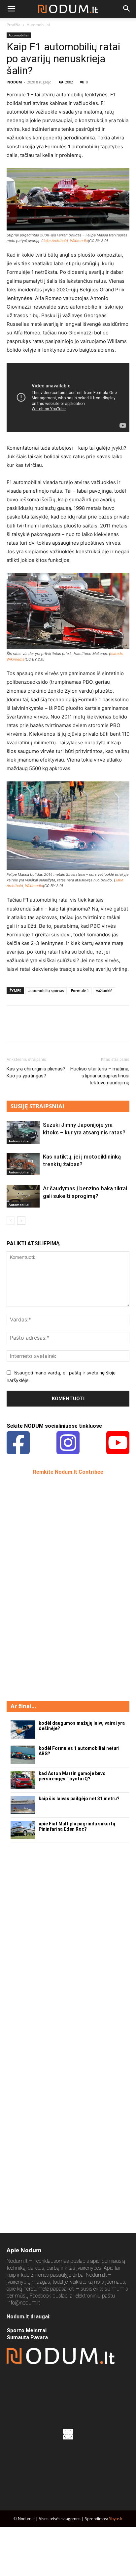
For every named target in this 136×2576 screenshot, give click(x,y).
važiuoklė (104, 991)
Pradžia (14, 25)
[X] (28, 1028)
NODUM (15, 82)
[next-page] (21, 1221)
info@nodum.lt (23, 2303)
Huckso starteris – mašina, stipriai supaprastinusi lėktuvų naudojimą (100, 1076)
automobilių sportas (46, 991)
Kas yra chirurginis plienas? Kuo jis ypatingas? (36, 1072)
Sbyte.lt (116, 2519)
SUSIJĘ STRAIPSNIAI (37, 1106)
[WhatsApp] (59, 1028)
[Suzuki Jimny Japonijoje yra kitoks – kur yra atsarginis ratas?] (23, 1133)
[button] (11, 9)
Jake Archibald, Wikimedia (65, 241)
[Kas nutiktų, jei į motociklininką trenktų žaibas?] (23, 1164)
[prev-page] (11, 1221)
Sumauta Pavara (27, 2337)
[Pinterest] (44, 1028)
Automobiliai (38, 25)
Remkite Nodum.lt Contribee (68, 1472)
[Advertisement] (56, 1587)
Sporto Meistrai (27, 2330)
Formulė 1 (80, 991)
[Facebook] (13, 1028)
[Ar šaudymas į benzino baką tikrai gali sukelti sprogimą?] (23, 1196)
